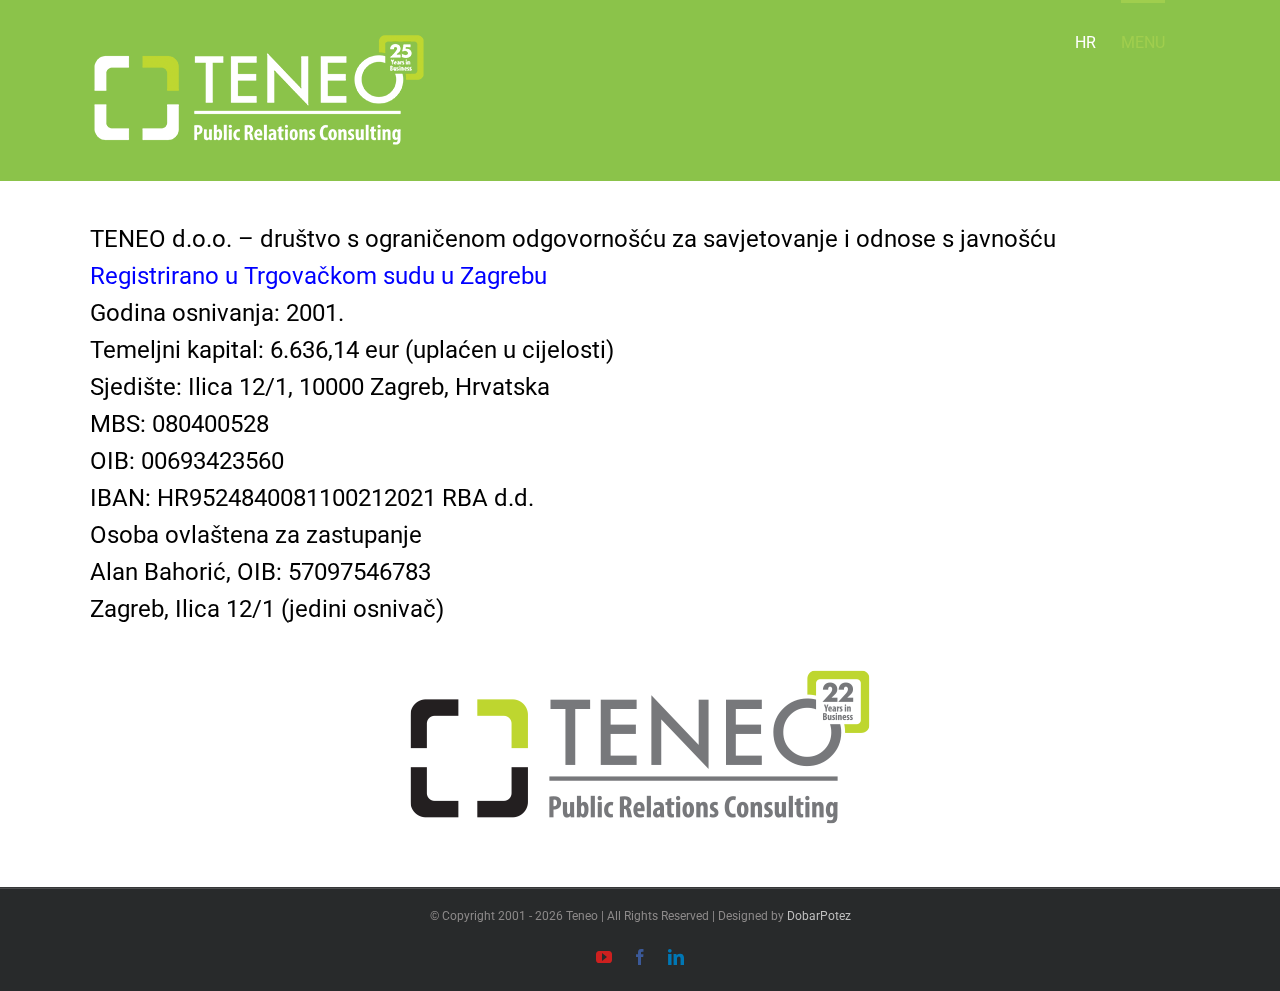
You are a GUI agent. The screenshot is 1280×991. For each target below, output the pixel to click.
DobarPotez (819, 916)
